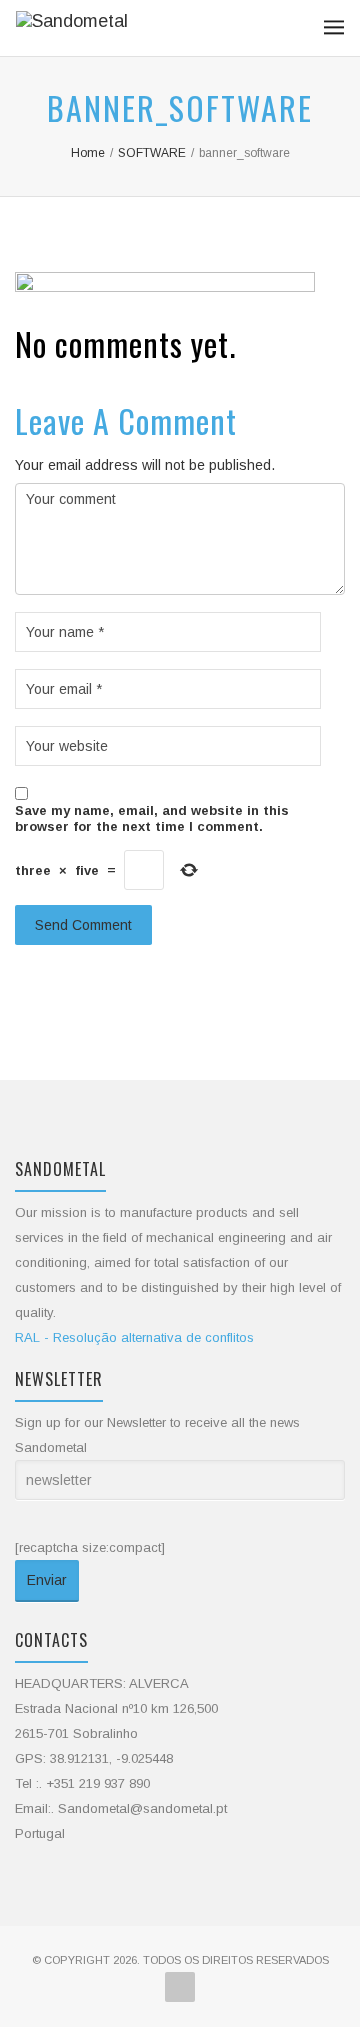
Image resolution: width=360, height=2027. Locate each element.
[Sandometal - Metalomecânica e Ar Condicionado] (72, 28)
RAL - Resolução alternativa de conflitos (134, 1337)
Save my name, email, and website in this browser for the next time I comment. (152, 818)
